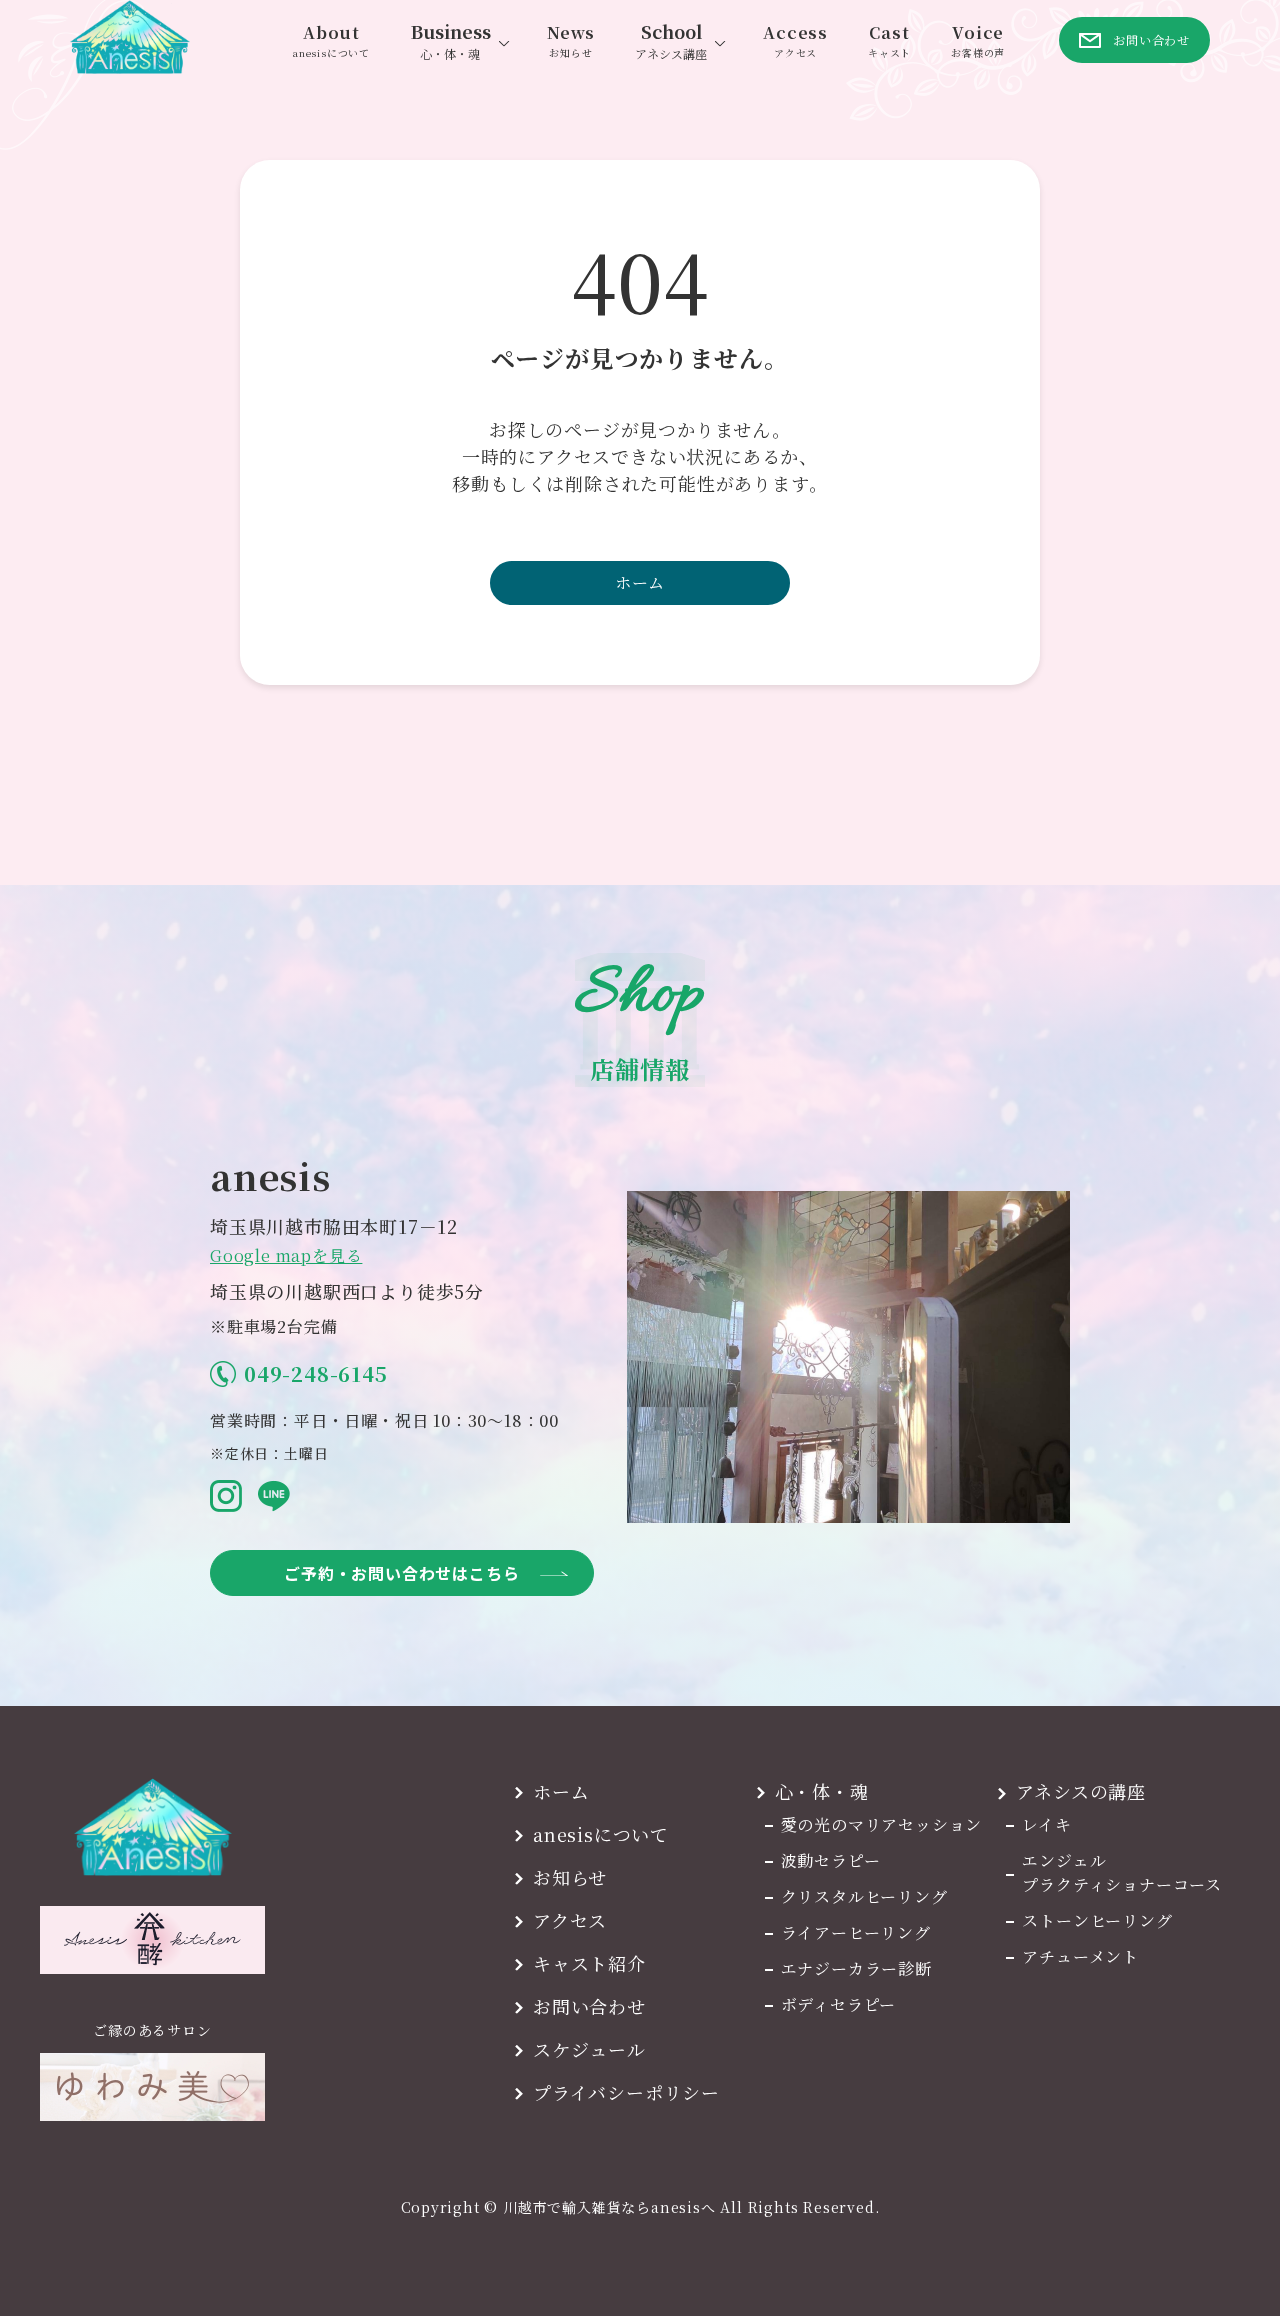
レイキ (1046, 1824)
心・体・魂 (822, 1791)
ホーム (640, 582)
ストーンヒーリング (1097, 1920)
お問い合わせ (589, 2006)
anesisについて (601, 1834)
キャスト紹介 (589, 1963)
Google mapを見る (286, 1255)
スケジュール (589, 2049)
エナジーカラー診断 (856, 1968)
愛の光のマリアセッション (882, 1824)
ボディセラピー (839, 2004)
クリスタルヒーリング (864, 1896)
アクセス (570, 1920)
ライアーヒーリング (856, 1932)
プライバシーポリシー (626, 2092)
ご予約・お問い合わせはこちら (401, 1573)
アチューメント (1080, 1956)
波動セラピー (831, 1860)
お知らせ (570, 1877)
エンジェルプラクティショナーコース (1122, 1872)
